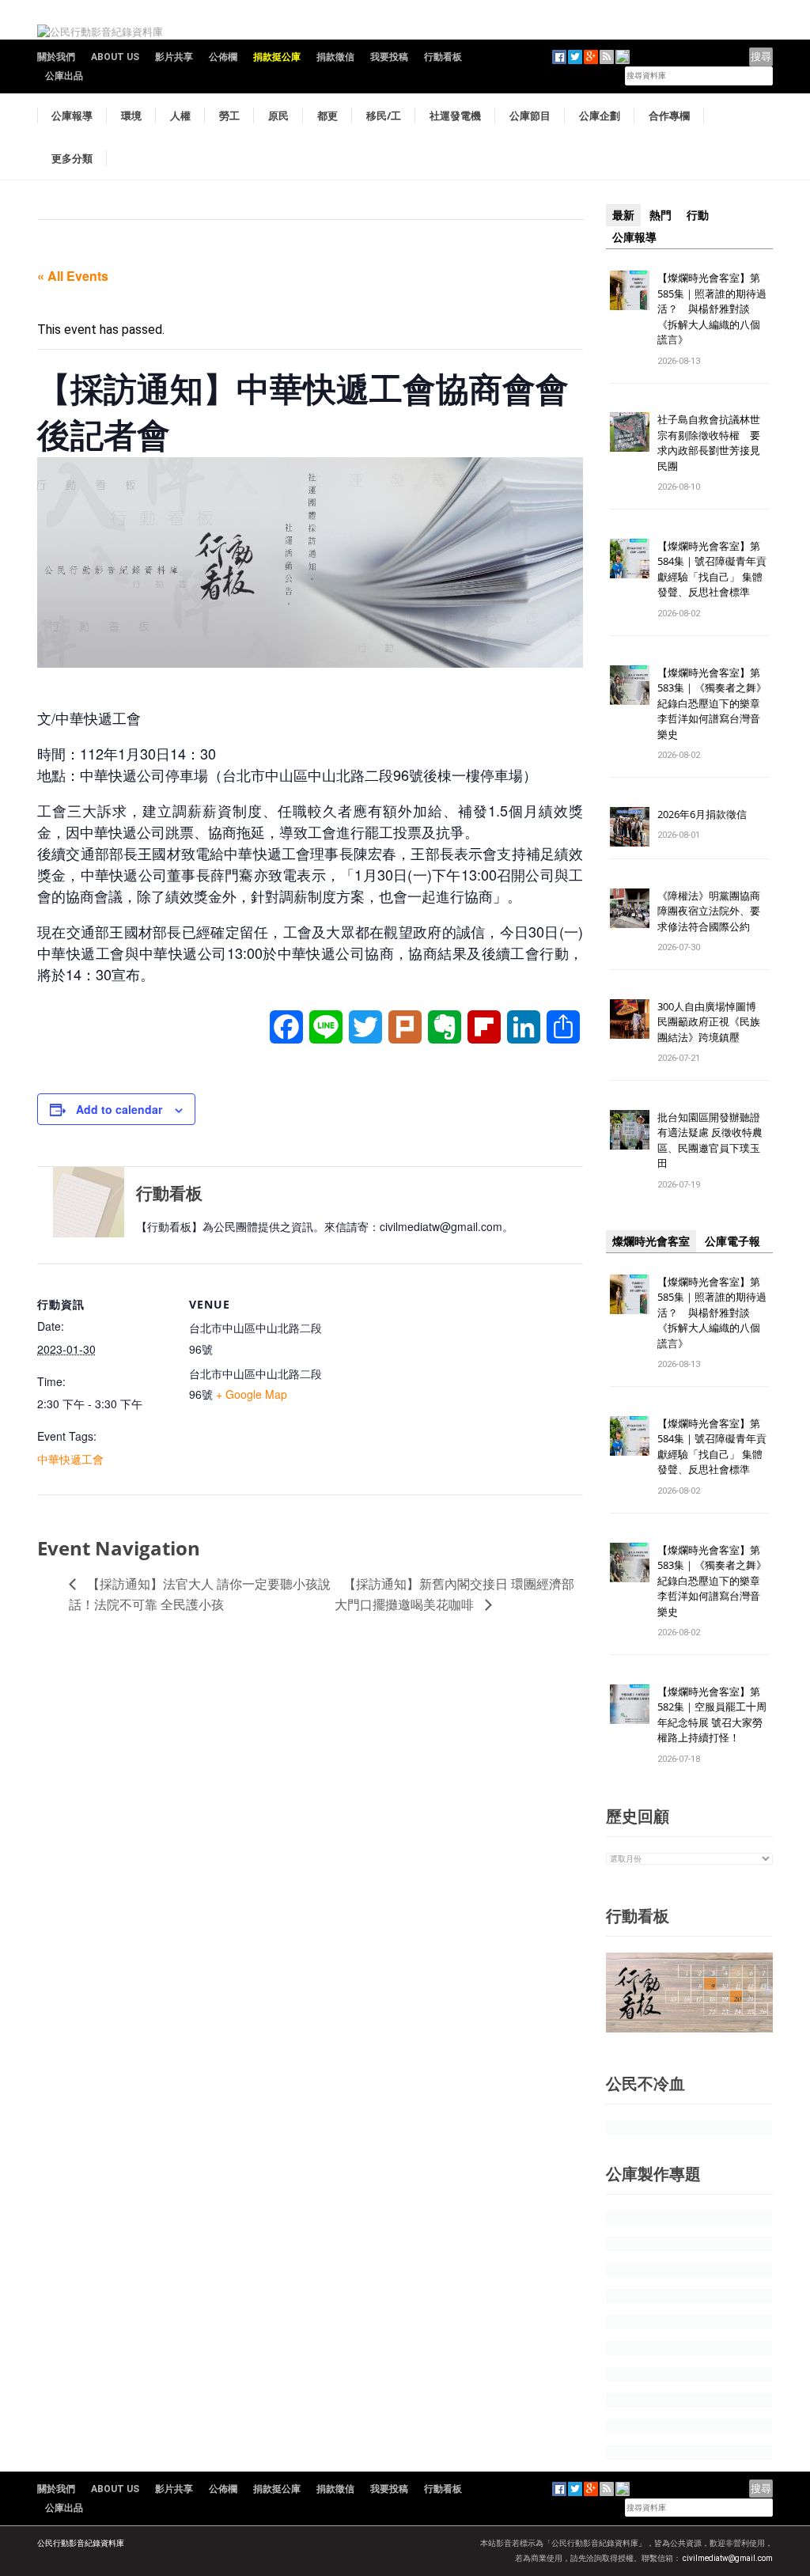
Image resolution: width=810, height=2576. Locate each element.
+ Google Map (252, 1394)
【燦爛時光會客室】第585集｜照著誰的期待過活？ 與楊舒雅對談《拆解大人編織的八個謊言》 (712, 309)
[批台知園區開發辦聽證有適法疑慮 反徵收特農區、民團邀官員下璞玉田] (630, 1129)
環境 (131, 116)
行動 (698, 215)
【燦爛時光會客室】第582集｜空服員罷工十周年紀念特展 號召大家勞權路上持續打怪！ (712, 1715)
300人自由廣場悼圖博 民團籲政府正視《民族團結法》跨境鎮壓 (712, 1022)
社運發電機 (455, 116)
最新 (623, 215)
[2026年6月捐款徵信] (630, 826)
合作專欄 (669, 116)
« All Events (73, 276)
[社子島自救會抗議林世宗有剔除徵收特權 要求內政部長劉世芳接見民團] (630, 432)
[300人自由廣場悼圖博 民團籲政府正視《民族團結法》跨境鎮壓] (630, 1018)
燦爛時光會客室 (651, 1241)
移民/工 (384, 116)
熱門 (660, 215)
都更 (327, 116)
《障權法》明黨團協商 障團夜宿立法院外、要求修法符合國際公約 (714, 911)
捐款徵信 (335, 57)
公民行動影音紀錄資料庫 (81, 2543)
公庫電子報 (732, 1241)
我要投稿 (389, 57)
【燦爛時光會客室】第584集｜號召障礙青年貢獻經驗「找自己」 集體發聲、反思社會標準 (712, 569)
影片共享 (174, 57)
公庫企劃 (600, 116)
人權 (180, 116)
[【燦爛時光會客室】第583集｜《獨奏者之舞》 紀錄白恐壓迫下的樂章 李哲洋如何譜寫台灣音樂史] (630, 684)
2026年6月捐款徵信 (702, 814)
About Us (115, 57)
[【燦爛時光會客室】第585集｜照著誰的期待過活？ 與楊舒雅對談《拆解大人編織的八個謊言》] (630, 289)
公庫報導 (72, 116)
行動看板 (443, 57)
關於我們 (56, 57)
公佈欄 (223, 57)
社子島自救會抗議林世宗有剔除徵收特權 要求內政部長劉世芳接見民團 (709, 443)
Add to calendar (119, 1109)
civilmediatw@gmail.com (728, 2558)
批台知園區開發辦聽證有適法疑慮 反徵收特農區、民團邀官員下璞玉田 (710, 1140)
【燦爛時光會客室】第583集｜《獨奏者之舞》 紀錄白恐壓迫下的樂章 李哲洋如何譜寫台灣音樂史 (712, 703)
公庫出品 (64, 76)
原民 (278, 116)
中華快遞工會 (70, 1459)
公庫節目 (530, 116)
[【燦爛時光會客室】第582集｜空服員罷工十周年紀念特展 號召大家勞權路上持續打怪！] (630, 1703)
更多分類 (72, 158)
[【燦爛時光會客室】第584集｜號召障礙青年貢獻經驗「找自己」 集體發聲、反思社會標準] (630, 557)
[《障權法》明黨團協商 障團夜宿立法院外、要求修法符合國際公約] (630, 907)
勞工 (229, 116)
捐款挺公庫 (277, 57)
